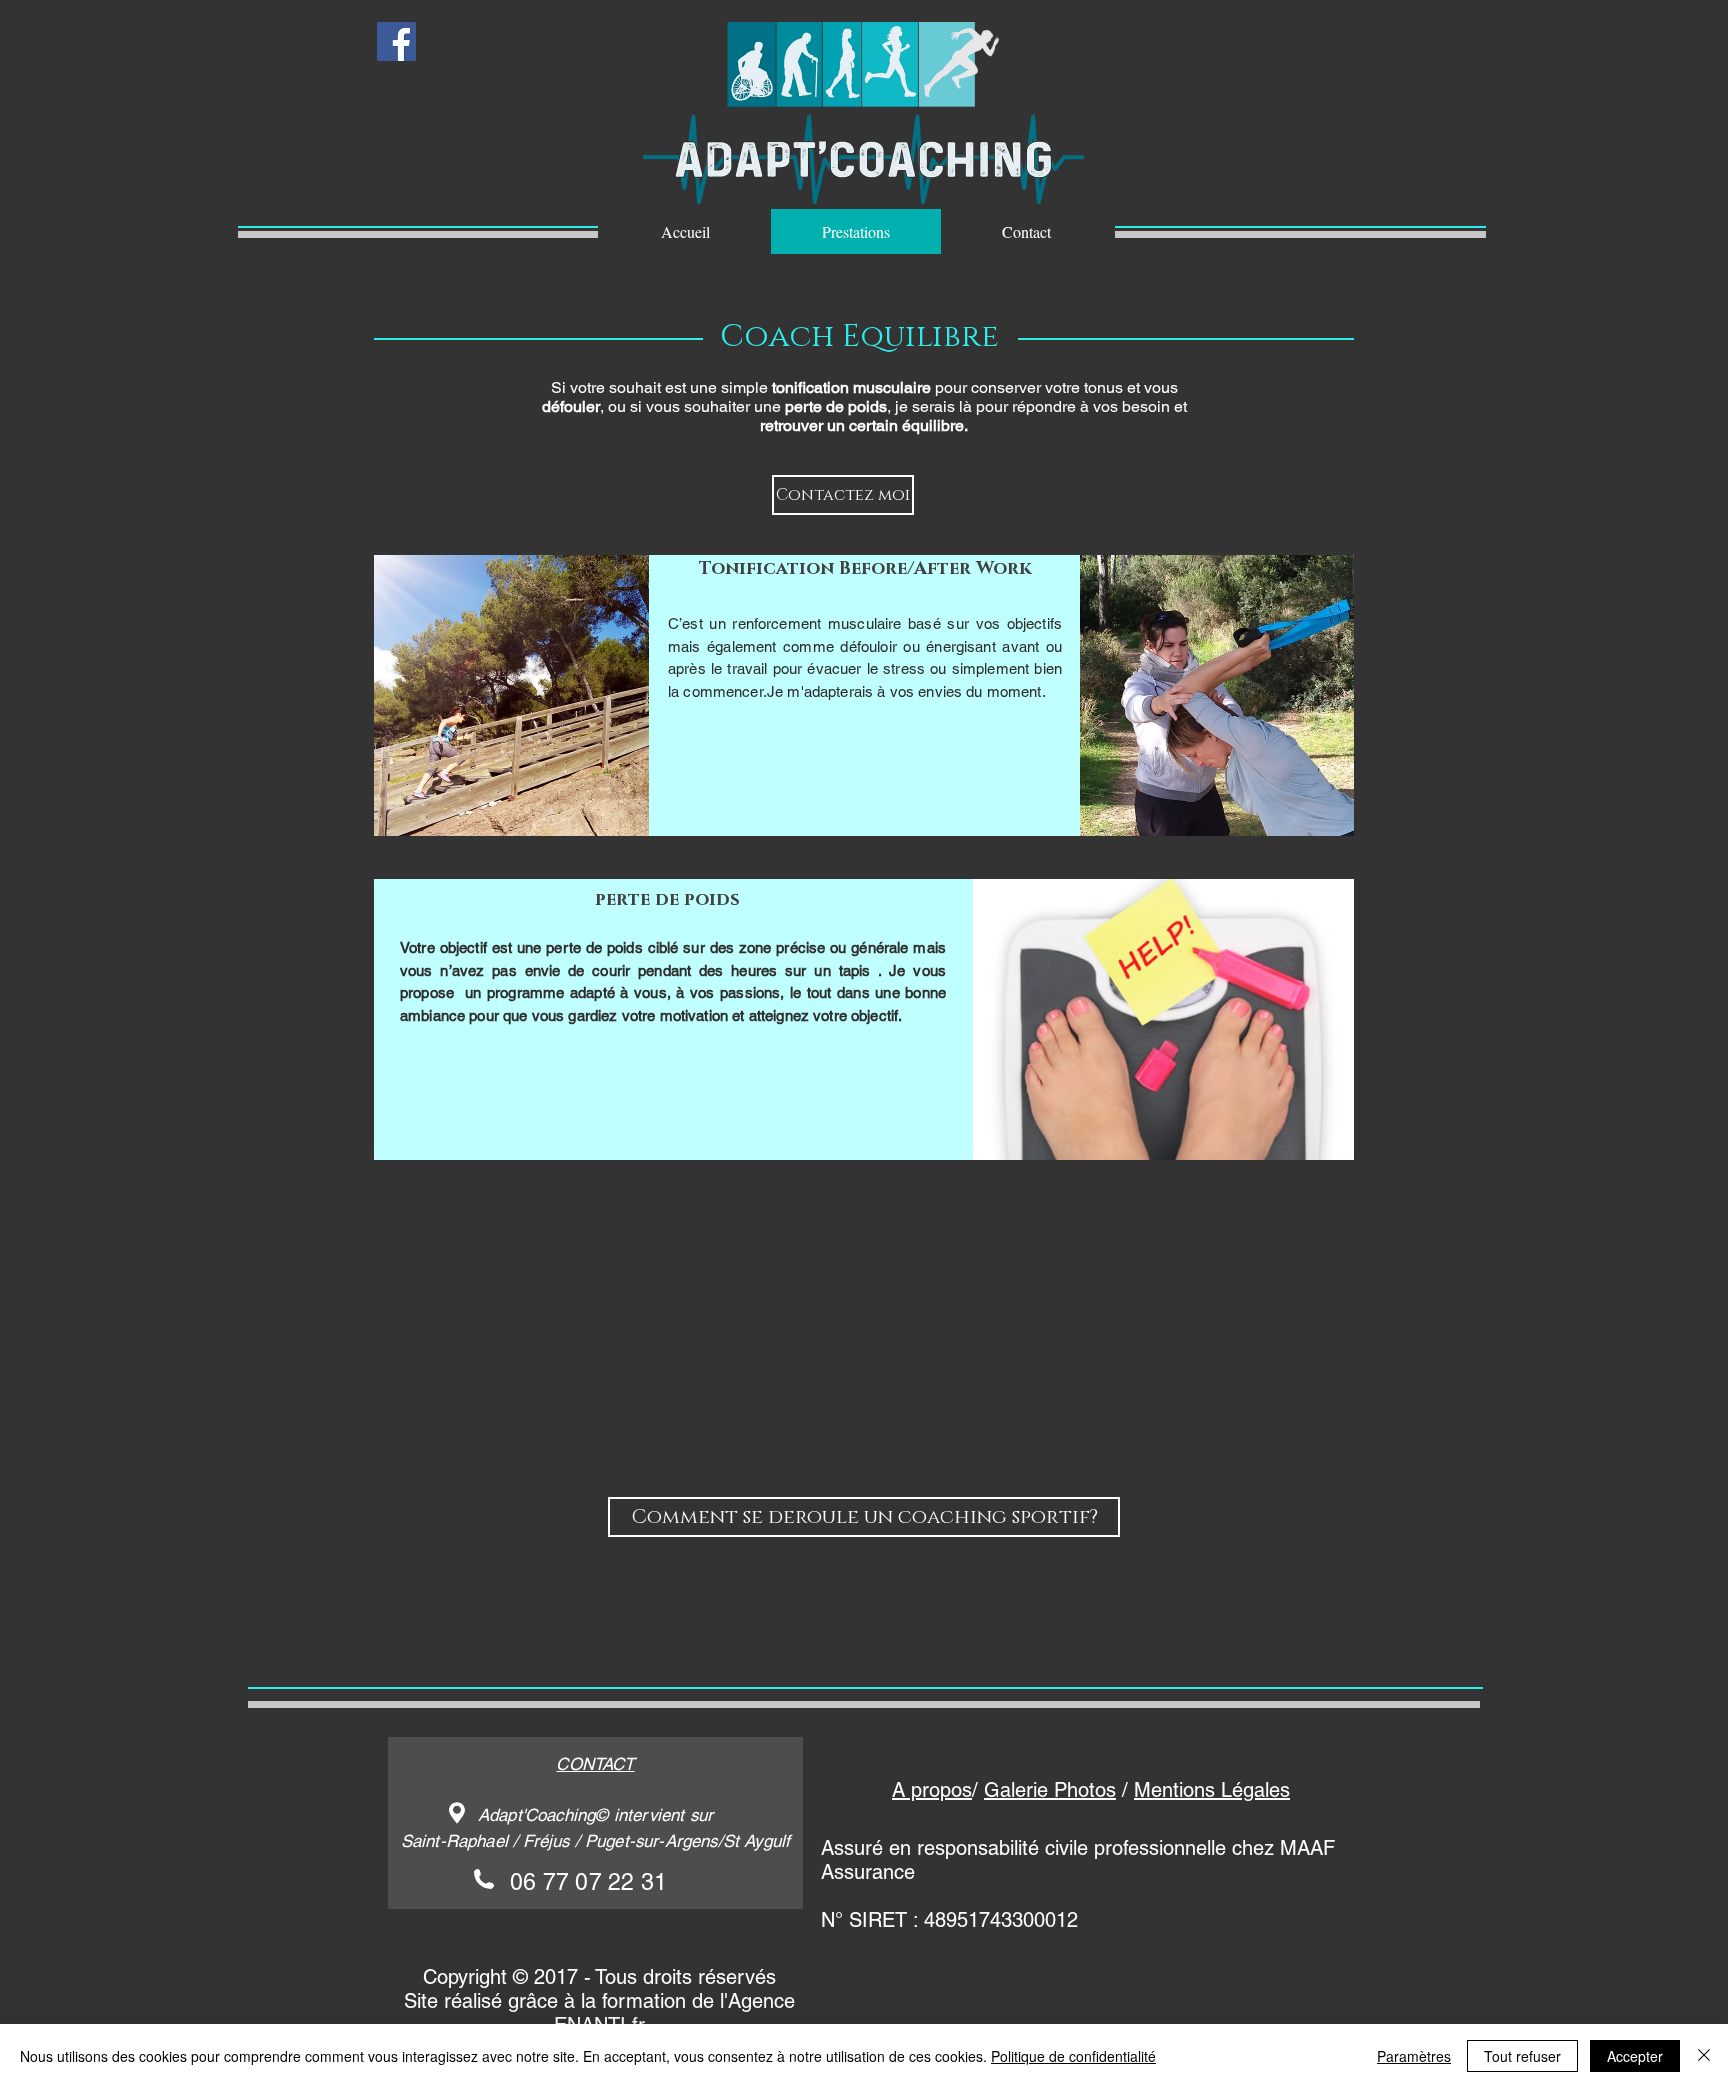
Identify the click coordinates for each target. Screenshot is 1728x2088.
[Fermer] (1704, 2056)
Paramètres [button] (1414, 2056)
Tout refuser (1522, 2056)
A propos (932, 1790)
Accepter (1635, 2056)
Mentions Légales (1212, 1790)
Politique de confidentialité (1073, 2056)
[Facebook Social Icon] (396, 41)
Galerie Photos (1050, 1790)
